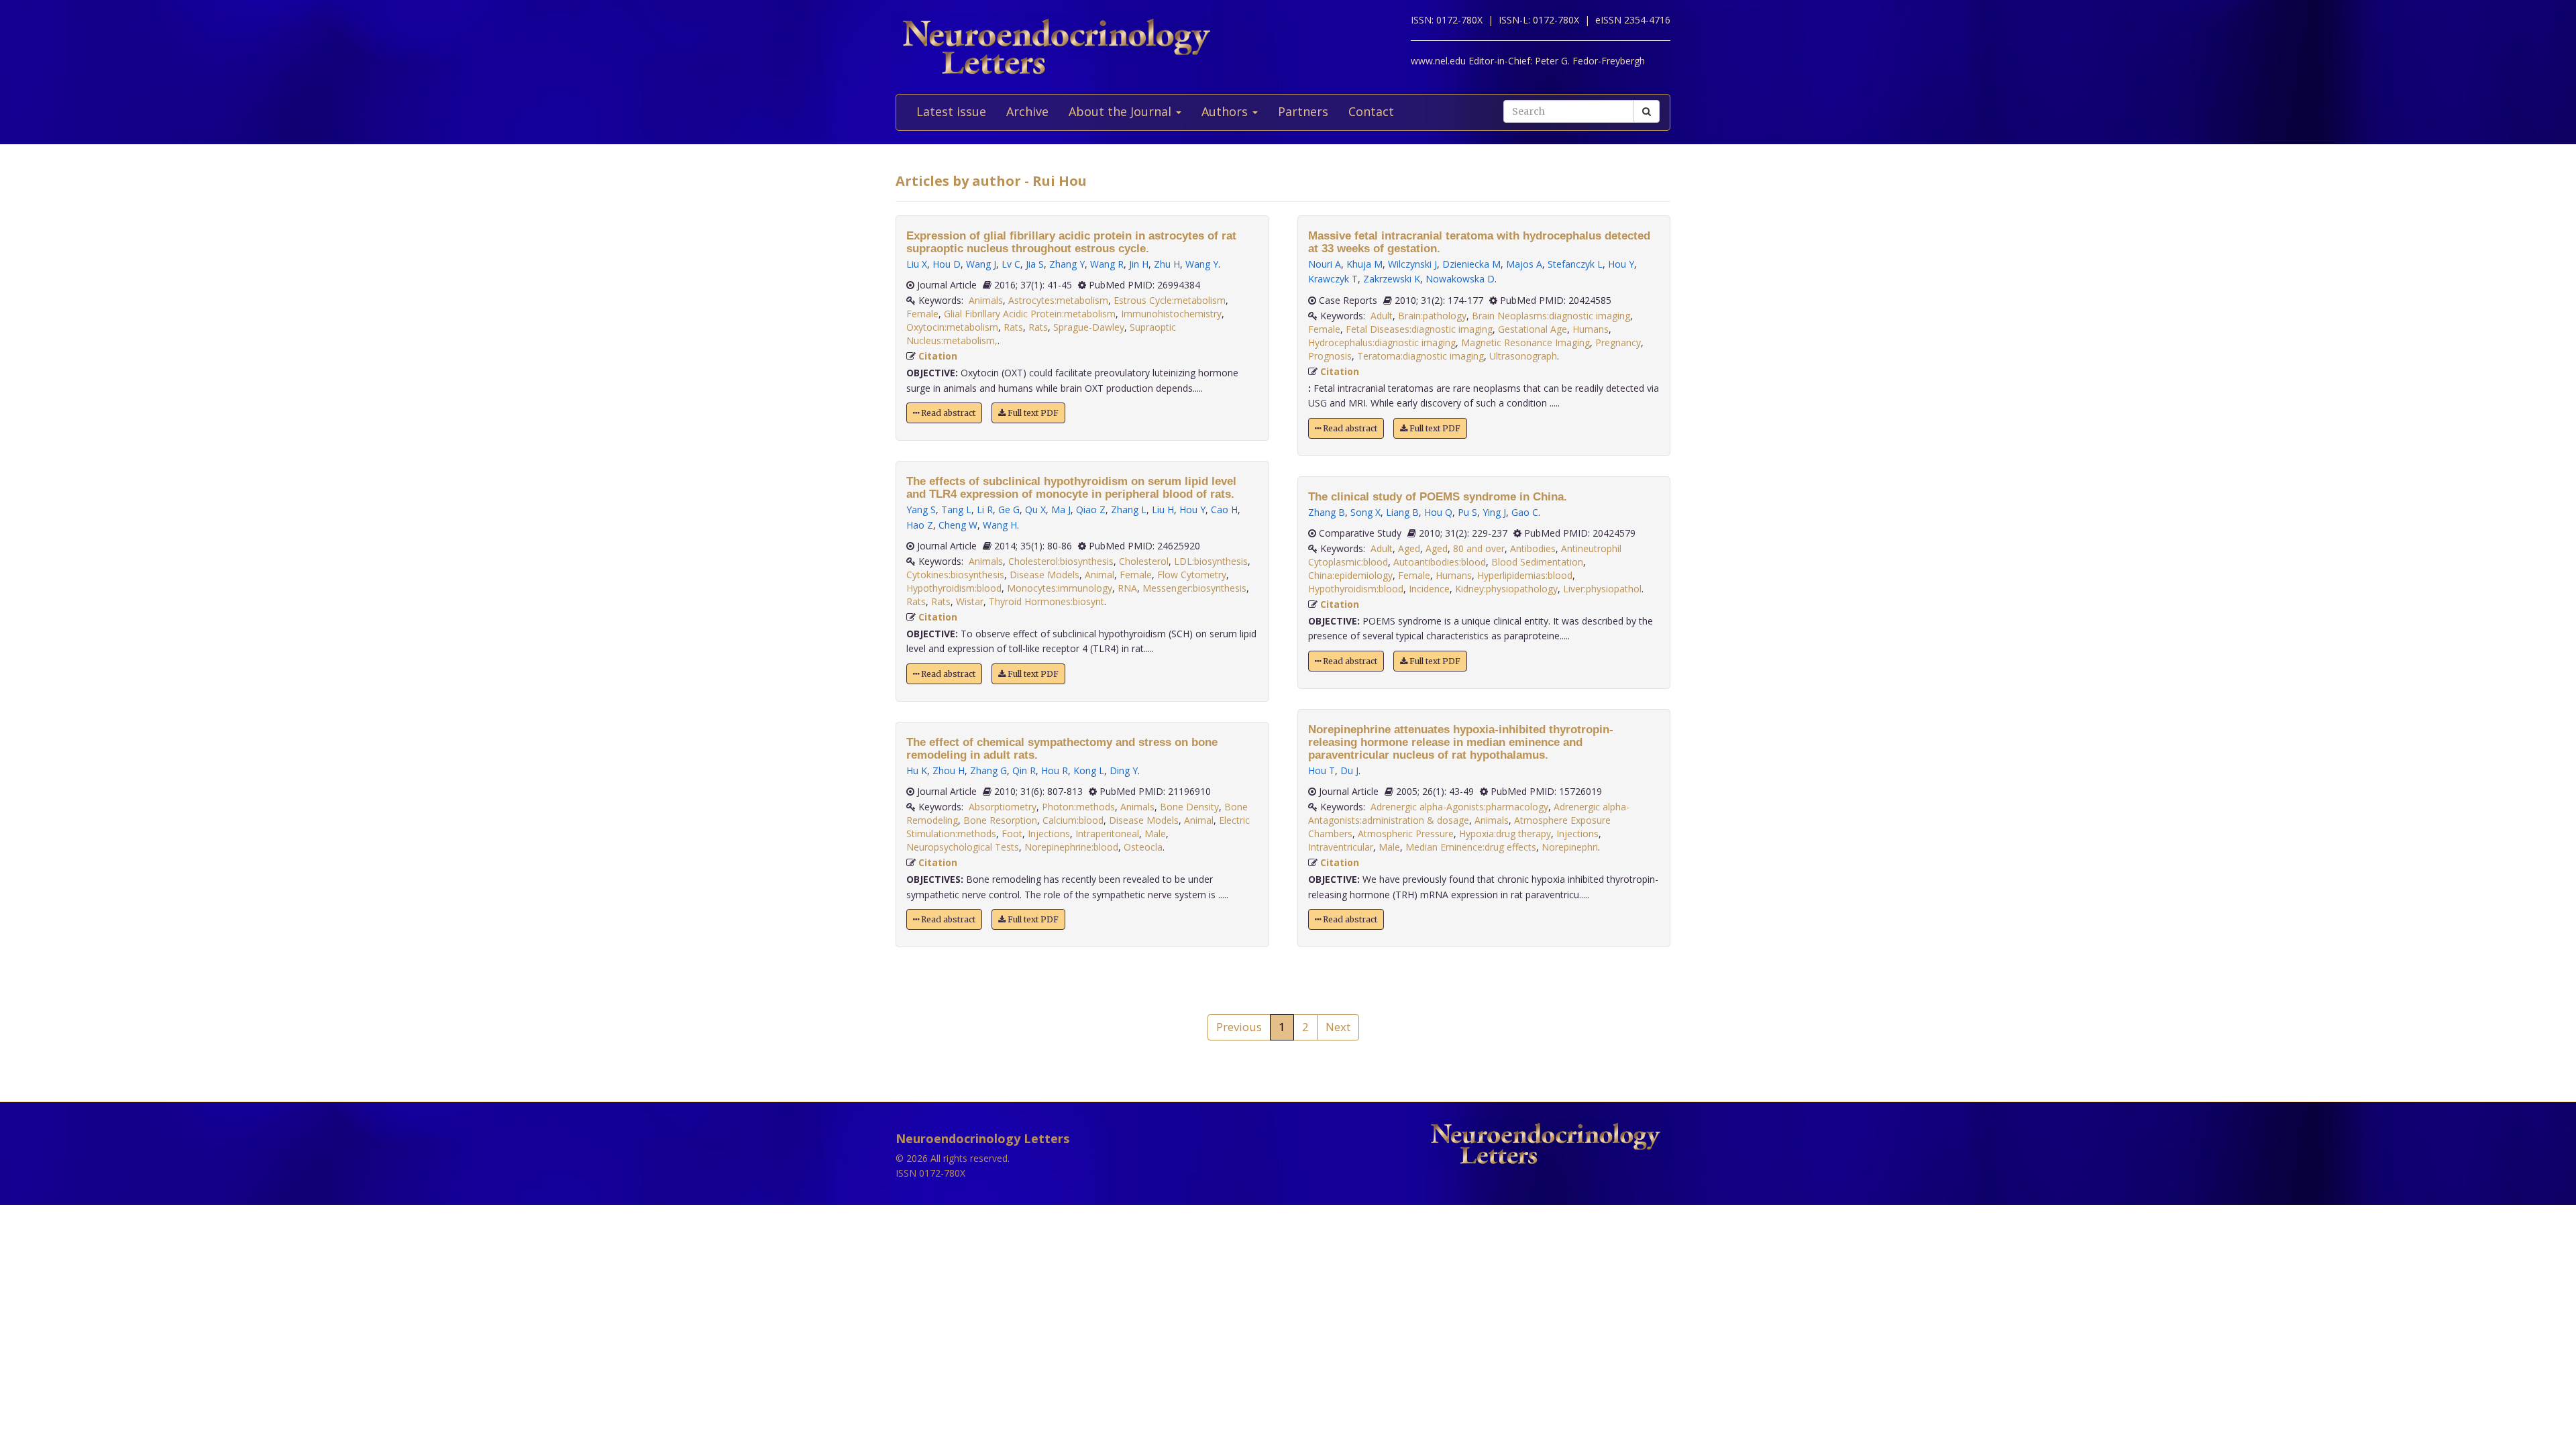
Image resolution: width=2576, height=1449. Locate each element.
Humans (1591, 329)
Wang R (1107, 264)
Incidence (1429, 589)
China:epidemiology (1350, 575)
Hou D (947, 264)
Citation (938, 356)
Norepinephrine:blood (1071, 847)
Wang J (981, 264)
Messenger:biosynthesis (1194, 588)
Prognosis (1330, 356)
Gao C (1525, 512)
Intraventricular (1341, 847)
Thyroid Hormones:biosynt (1046, 601)
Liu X (917, 264)
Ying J (1494, 512)
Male (1155, 834)
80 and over (1479, 548)
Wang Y (1202, 264)
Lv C (1011, 264)
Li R (985, 509)
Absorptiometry (1003, 807)
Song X (1365, 512)
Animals (986, 300)
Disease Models (1044, 575)
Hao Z (920, 525)
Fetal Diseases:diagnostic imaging (1419, 329)
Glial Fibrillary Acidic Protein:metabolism (1030, 314)
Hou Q (1438, 512)
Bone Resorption (1000, 820)
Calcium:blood (1073, 820)
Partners (1303, 111)
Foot (1012, 834)
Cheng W (958, 525)
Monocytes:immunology (1060, 588)
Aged (1409, 548)
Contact (1371, 111)
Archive (1027, 111)
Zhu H (1167, 264)
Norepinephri (1570, 847)
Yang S (921, 509)
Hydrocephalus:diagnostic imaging (1382, 342)
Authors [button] (1226, 111)
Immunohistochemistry (1171, 314)
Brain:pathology (1432, 316)
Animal (1099, 575)
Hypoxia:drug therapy (1505, 834)
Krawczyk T (1333, 279)
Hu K (917, 770)
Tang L (956, 509)
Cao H (1224, 509)
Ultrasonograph (1523, 356)
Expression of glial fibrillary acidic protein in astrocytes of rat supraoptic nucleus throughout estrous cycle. (1071, 242)
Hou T (1322, 770)
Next (1338, 1027)
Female (922, 314)
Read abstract (947, 413)
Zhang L (1129, 509)
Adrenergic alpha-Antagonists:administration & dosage (1469, 813)
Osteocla (1143, 847)
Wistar (970, 601)
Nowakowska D (1460, 279)
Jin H (1139, 264)
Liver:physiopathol (1602, 589)
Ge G (1009, 509)
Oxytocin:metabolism (952, 327)
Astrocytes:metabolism (1058, 300)
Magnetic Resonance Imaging (1525, 342)
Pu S (1467, 512)
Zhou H (949, 770)
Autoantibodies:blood (1440, 562)
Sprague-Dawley (1089, 327)
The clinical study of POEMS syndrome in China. (1438, 497)
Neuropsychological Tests (963, 847)
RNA (1127, 588)
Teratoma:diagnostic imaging (1420, 356)
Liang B (1402, 512)
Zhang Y (1067, 264)
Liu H (1163, 509)
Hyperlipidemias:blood (1525, 575)
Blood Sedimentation (1537, 562)
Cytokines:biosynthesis (955, 575)
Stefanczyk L (1575, 264)
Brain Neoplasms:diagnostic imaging (1551, 316)
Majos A (1524, 264)
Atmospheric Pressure (1406, 834)
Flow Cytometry (1192, 575)
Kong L (1089, 770)
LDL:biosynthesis (1211, 561)
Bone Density (1189, 807)
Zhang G (988, 770)
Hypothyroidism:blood (954, 588)
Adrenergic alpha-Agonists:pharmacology (1459, 807)
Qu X (1035, 509)
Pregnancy (1618, 342)
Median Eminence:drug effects (1471, 847)
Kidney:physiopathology (1506, 589)
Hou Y (1192, 509)
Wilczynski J (1412, 264)
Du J (1349, 770)
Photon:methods (1078, 807)
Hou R (1055, 770)
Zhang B (1327, 512)
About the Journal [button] (1122, 111)
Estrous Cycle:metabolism (1170, 300)
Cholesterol (1144, 561)
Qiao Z (1091, 509)
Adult (1382, 316)
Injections (1049, 834)
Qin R (1024, 770)
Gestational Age (1533, 329)
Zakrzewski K (1392, 279)
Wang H (1000, 525)
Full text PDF (1032, 413)
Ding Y (1124, 770)
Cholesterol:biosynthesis (1061, 561)
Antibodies (1533, 548)
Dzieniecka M (1471, 264)
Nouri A (1325, 264)
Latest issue (951, 111)
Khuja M (1364, 264)
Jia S (1035, 264)
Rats (1013, 327)
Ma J (1061, 509)
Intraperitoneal (1107, 834)
